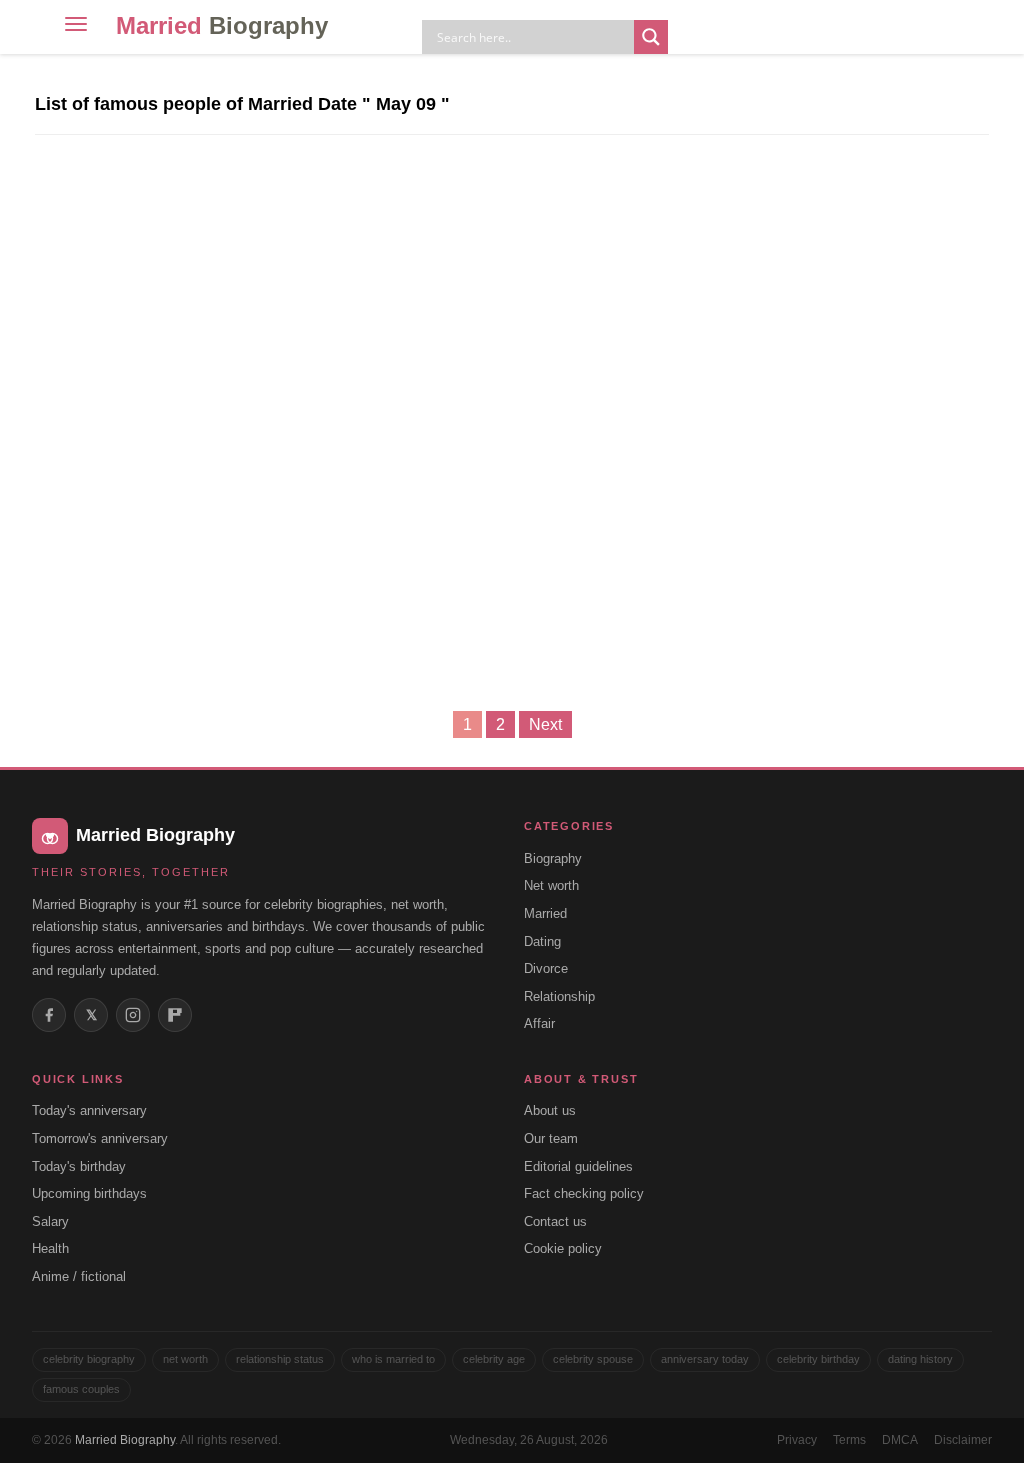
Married (222, 25)
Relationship (559, 996)
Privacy (797, 1440)
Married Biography (125, 1440)
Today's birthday (79, 1166)
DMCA (900, 1440)
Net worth (551, 885)
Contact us (555, 1221)
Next (545, 724)
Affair (539, 1023)
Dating (542, 941)
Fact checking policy (584, 1193)
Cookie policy (563, 1248)
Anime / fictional (79, 1276)
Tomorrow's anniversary (100, 1138)
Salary (50, 1221)
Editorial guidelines (578, 1166)
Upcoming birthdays (89, 1193)
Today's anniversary (89, 1110)
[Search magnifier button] (651, 37)
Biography (553, 858)
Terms (849, 1440)
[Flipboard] (175, 1015)
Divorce (546, 968)
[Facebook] (49, 1015)
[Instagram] (133, 1015)
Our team (551, 1138)
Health (50, 1248)
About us (550, 1110)
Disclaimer (963, 1440)
